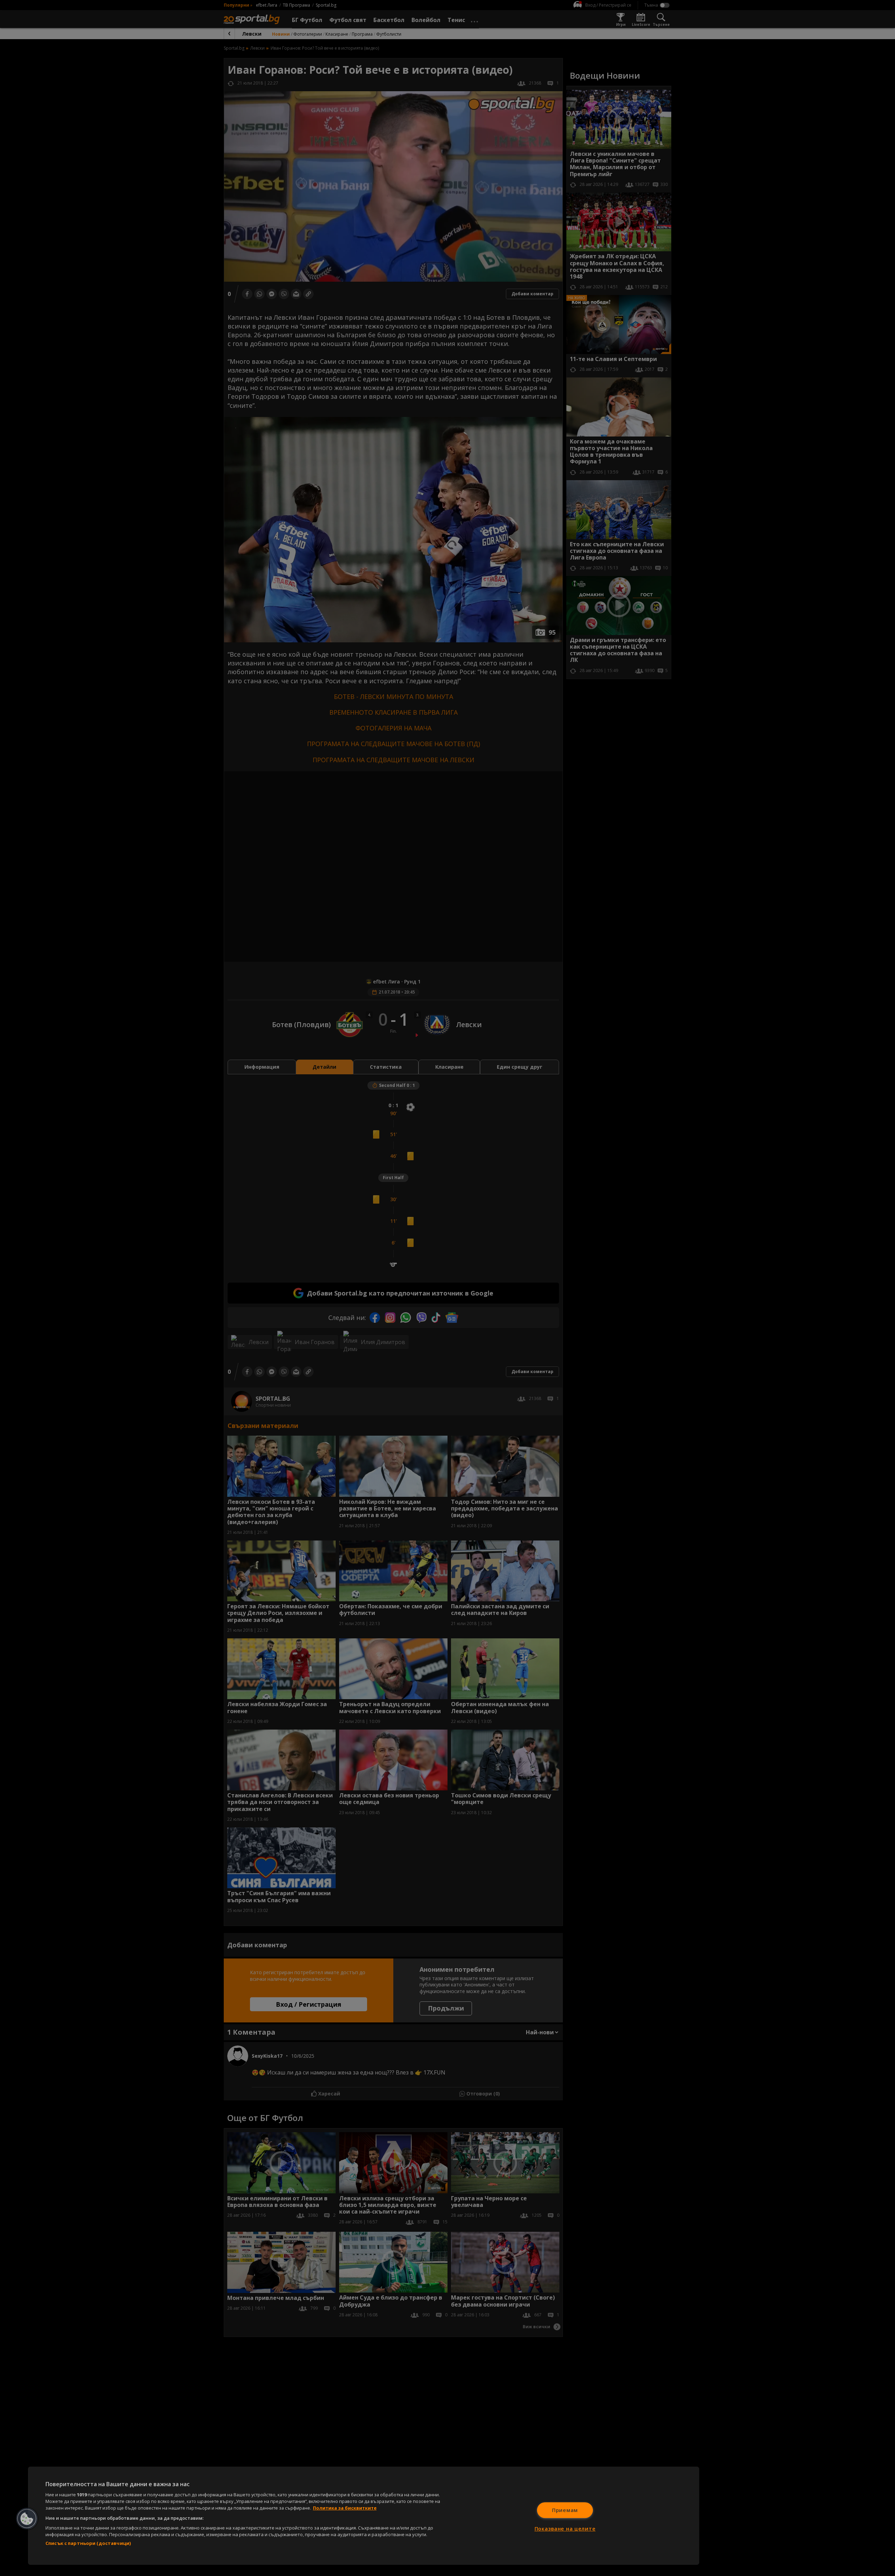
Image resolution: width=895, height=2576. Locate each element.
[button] (27, 2519)
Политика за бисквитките (345, 2508)
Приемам (565, 2510)
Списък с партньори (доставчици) (88, 2543)
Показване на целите (565, 2529)
